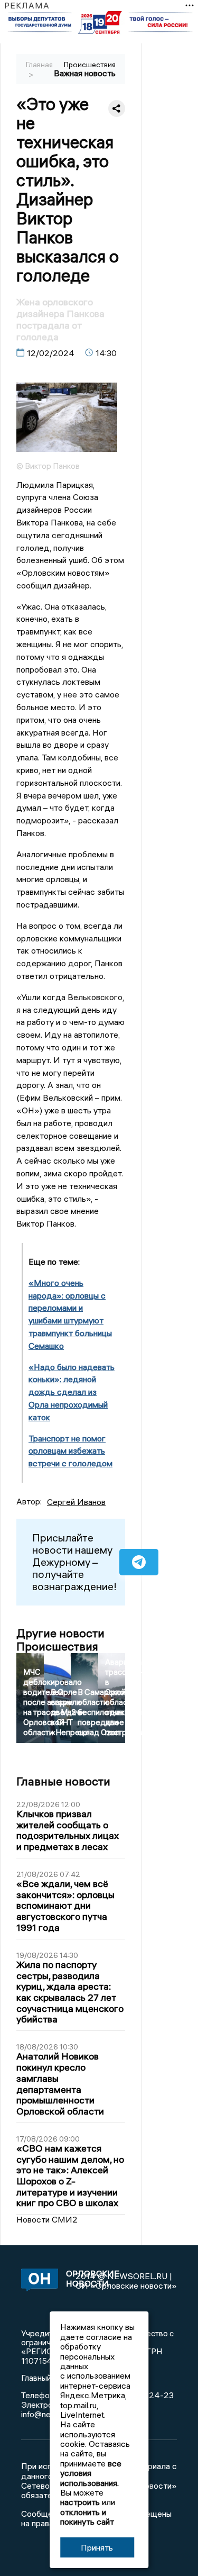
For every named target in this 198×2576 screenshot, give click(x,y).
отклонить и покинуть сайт (87, 2517)
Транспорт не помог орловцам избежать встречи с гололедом (70, 1451)
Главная (39, 65)
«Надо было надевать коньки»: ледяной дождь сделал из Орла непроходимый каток (72, 1392)
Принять (97, 2547)
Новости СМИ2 (47, 2219)
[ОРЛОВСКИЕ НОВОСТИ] (35, 2281)
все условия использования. (91, 2473)
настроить (80, 2502)
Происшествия (90, 65)
